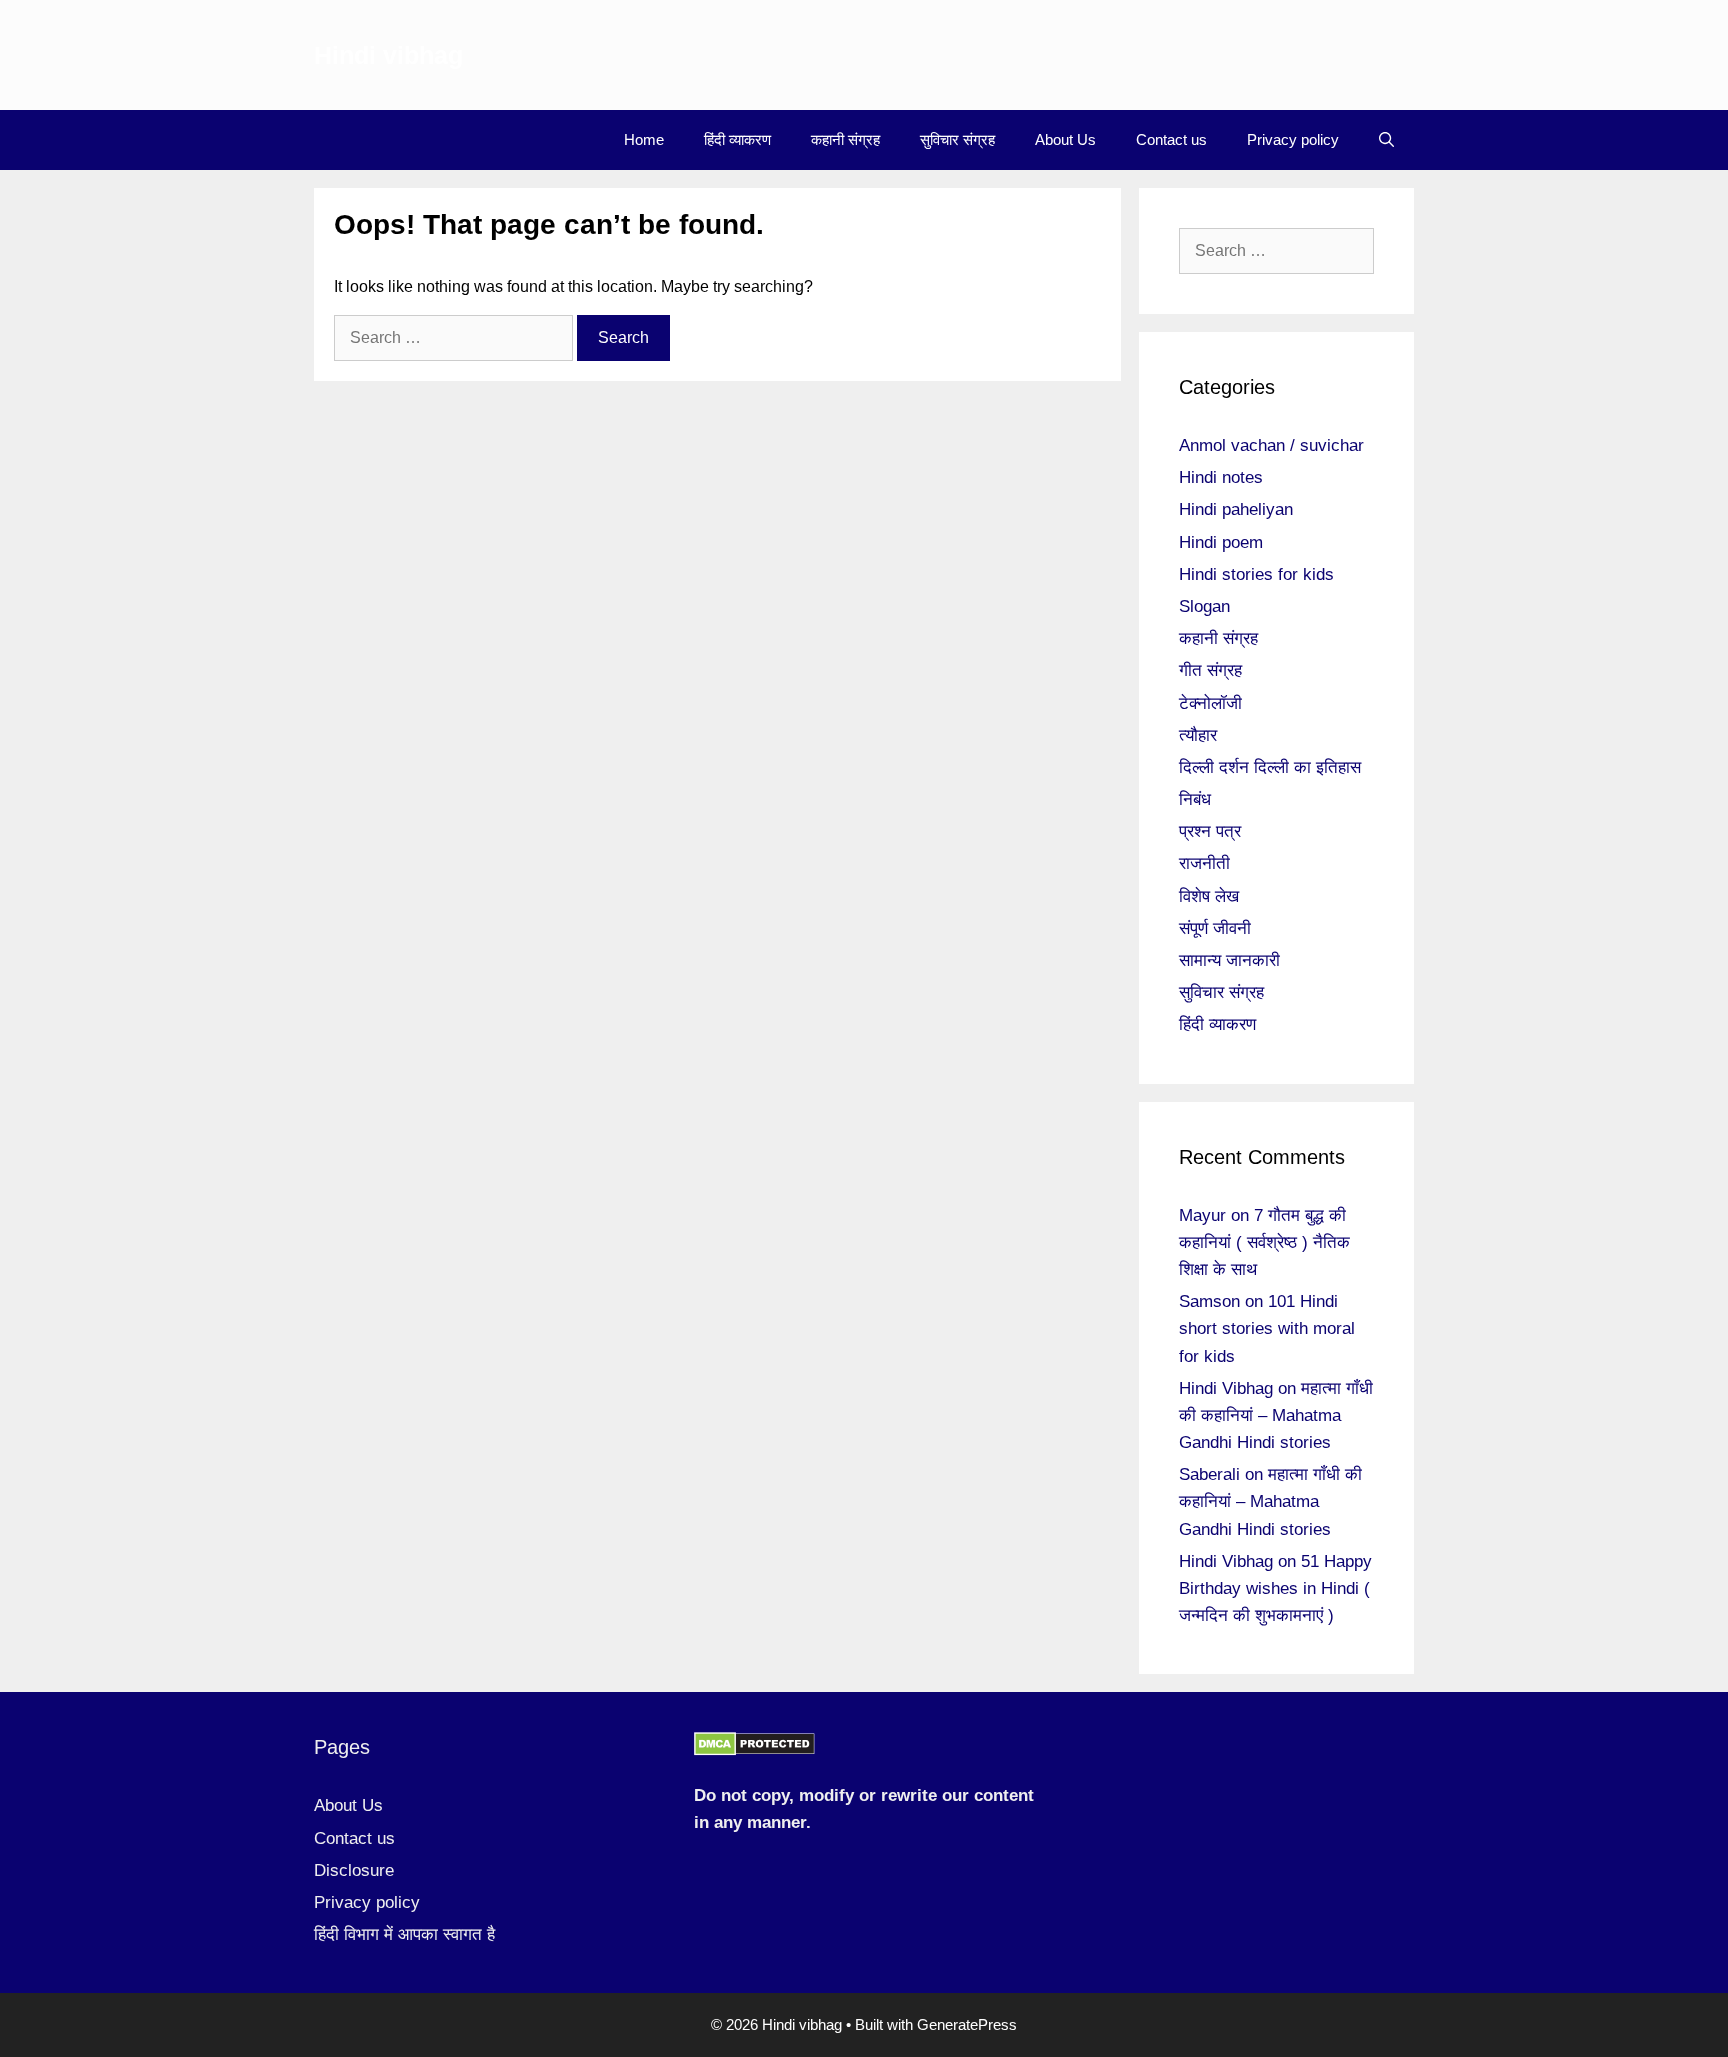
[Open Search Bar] (1386, 140)
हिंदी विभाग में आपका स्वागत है (404, 1934)
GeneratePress (967, 2024)
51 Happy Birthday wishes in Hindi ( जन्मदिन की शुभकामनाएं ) (1275, 1588)
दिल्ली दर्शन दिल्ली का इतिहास (1270, 767)
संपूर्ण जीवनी (1215, 928)
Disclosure (354, 1870)
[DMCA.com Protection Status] (754, 1750)
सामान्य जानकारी (1229, 960)
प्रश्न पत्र (1210, 831)
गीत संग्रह (1210, 670)
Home (644, 139)
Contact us (1171, 139)
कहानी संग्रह (845, 139)
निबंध (1195, 799)
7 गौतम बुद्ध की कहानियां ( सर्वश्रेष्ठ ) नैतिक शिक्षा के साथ (1264, 1242)
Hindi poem (1221, 542)
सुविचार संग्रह (957, 139)
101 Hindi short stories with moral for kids (1267, 1328)
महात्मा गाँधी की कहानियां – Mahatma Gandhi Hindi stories (1276, 1415)
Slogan (1204, 606)
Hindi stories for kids (1256, 574)
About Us (1065, 139)
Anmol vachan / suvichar (1271, 445)
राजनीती (1204, 863)
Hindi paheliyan (1236, 509)
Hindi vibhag (388, 55)
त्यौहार (1198, 735)
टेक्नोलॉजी (1210, 703)
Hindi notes (1221, 477)
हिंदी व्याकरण (737, 139)
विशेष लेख (1209, 896)
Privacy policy (1293, 139)
